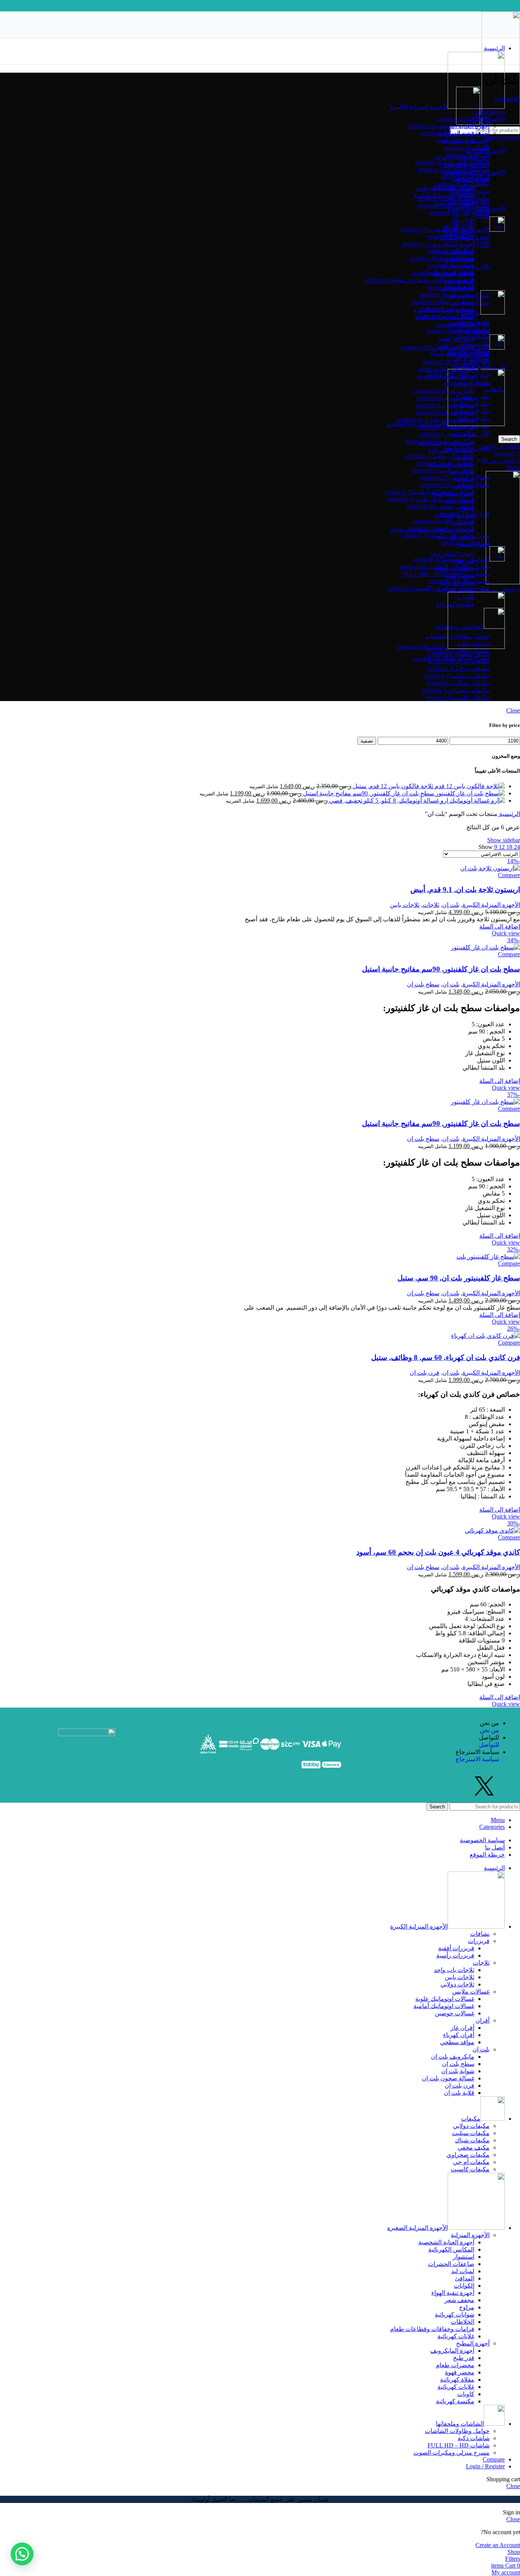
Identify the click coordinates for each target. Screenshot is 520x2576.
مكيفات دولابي (471, 2126)
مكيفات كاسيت (470, 2169)
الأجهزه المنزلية (470, 2235)
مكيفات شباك (472, 336)
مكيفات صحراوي (468, 351)
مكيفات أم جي (471, 2162)
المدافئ (465, 2278)
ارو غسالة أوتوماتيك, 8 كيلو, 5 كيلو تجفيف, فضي (388, 801)
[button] (22, 2554)
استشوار (464, 2257)
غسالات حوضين (455, 2013)
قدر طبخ (464, 2358)
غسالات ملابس (471, 1992)
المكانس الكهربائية (451, 2249)
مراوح (467, 2307)
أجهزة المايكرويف (452, 554)
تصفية (367, 741)
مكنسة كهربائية (455, 2401)
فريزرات (479, 1941)
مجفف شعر (459, 2300)
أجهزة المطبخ (473, 2343)
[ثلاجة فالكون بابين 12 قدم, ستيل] (469, 786)
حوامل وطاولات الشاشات (457, 2431)
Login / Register (485, 2466)
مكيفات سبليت (471, 2133)
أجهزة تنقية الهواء (453, 2293)
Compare (494, 2459)
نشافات (480, 1934)
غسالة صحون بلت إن (448, 2078)
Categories (507, 99)
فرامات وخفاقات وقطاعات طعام (432, 2329)
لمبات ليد (463, 2271)
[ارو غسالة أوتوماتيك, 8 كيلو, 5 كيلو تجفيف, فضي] (476, 801)
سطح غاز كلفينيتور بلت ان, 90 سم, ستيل (459, 1278)
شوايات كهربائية (455, 2314)
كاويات (466, 2394)
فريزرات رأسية (455, 1955)
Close (513, 710)
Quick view (506, 933)
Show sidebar (504, 840)
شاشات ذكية (474, 2438)
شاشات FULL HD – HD (459, 2445)
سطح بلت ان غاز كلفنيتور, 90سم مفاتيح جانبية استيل (368, 793)
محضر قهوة (460, 2372)
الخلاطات (463, 2322)
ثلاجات (481, 266)
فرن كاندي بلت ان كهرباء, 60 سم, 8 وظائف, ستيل (446, 1357)
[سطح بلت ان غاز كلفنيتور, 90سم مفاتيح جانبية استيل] (469, 793)
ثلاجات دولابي (457, 1984)
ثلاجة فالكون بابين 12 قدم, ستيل (392, 786)
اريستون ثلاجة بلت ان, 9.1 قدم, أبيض (465, 890)
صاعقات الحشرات (451, 2264)
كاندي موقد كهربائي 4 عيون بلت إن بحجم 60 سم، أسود (438, 1552)
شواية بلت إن (458, 2071)
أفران (483, 2020)
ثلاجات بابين (405, 905)
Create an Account (498, 2545)
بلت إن (481, 245)
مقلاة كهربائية (457, 2380)
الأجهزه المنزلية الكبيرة (491, 905)
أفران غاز (463, 219)
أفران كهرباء (459, 2035)
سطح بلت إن (423, 984)
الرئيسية (509, 814)
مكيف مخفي (474, 344)
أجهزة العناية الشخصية (446, 2242)
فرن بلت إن (424, 1373)
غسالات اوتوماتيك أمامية (444, 2006)
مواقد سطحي (457, 2042)
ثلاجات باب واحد (454, 1970)
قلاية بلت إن (459, 2093)
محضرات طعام (455, 2365)
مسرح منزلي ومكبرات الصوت (451, 2453)
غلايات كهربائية (456, 2336)
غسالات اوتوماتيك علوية (445, 188)
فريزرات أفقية (456, 1948)
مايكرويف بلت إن (453, 2057)
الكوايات (464, 2286)
